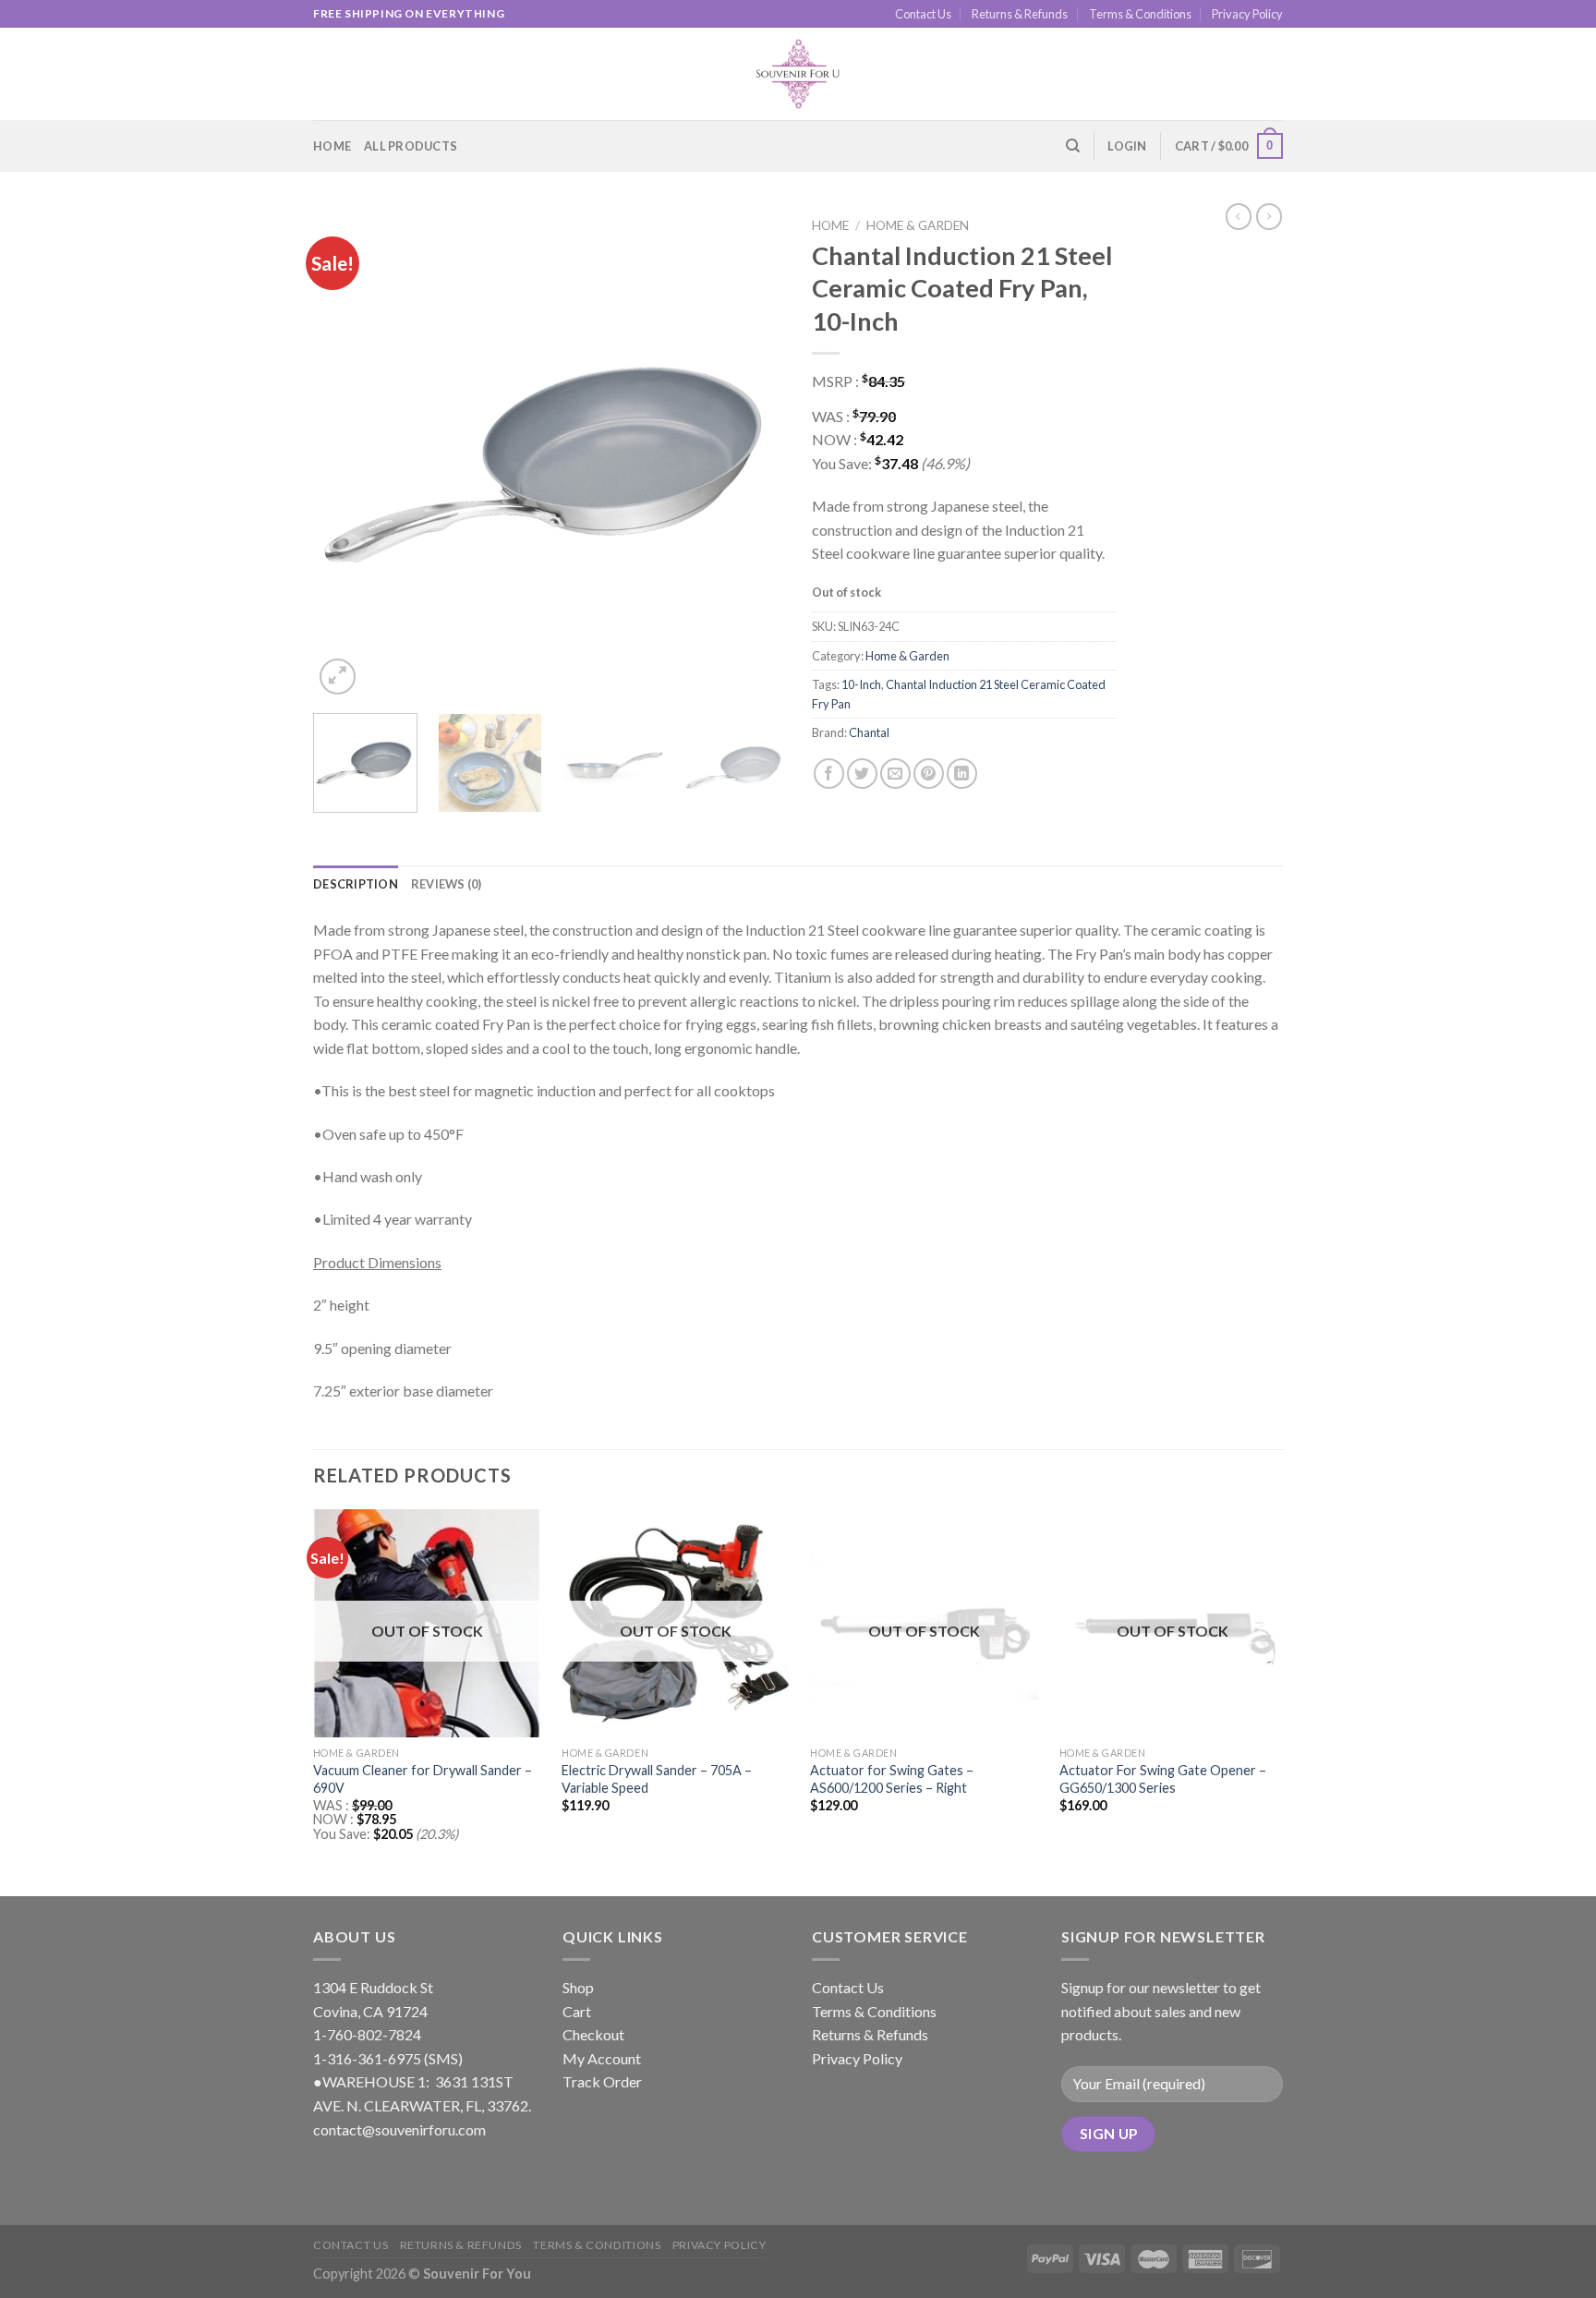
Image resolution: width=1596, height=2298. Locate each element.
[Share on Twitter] (862, 774)
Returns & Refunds (1020, 14)
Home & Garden (918, 225)
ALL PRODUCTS (411, 146)
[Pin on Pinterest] (929, 774)
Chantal (869, 732)
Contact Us (923, 14)
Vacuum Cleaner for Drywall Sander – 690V (423, 1779)
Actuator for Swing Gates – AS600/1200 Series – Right (892, 1779)
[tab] (356, 884)
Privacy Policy (1247, 14)
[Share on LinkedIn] (962, 774)
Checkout (593, 2034)
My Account (602, 2058)
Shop (578, 1987)
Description (356, 884)
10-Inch (861, 684)
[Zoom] (338, 677)
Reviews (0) (447, 884)
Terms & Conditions (1140, 14)
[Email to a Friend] (895, 774)
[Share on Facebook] (829, 774)
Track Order (602, 2081)
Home (332, 146)
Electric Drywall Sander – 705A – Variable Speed (657, 1779)
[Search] (1073, 146)
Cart (577, 2011)
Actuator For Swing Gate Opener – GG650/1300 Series (1163, 1779)
